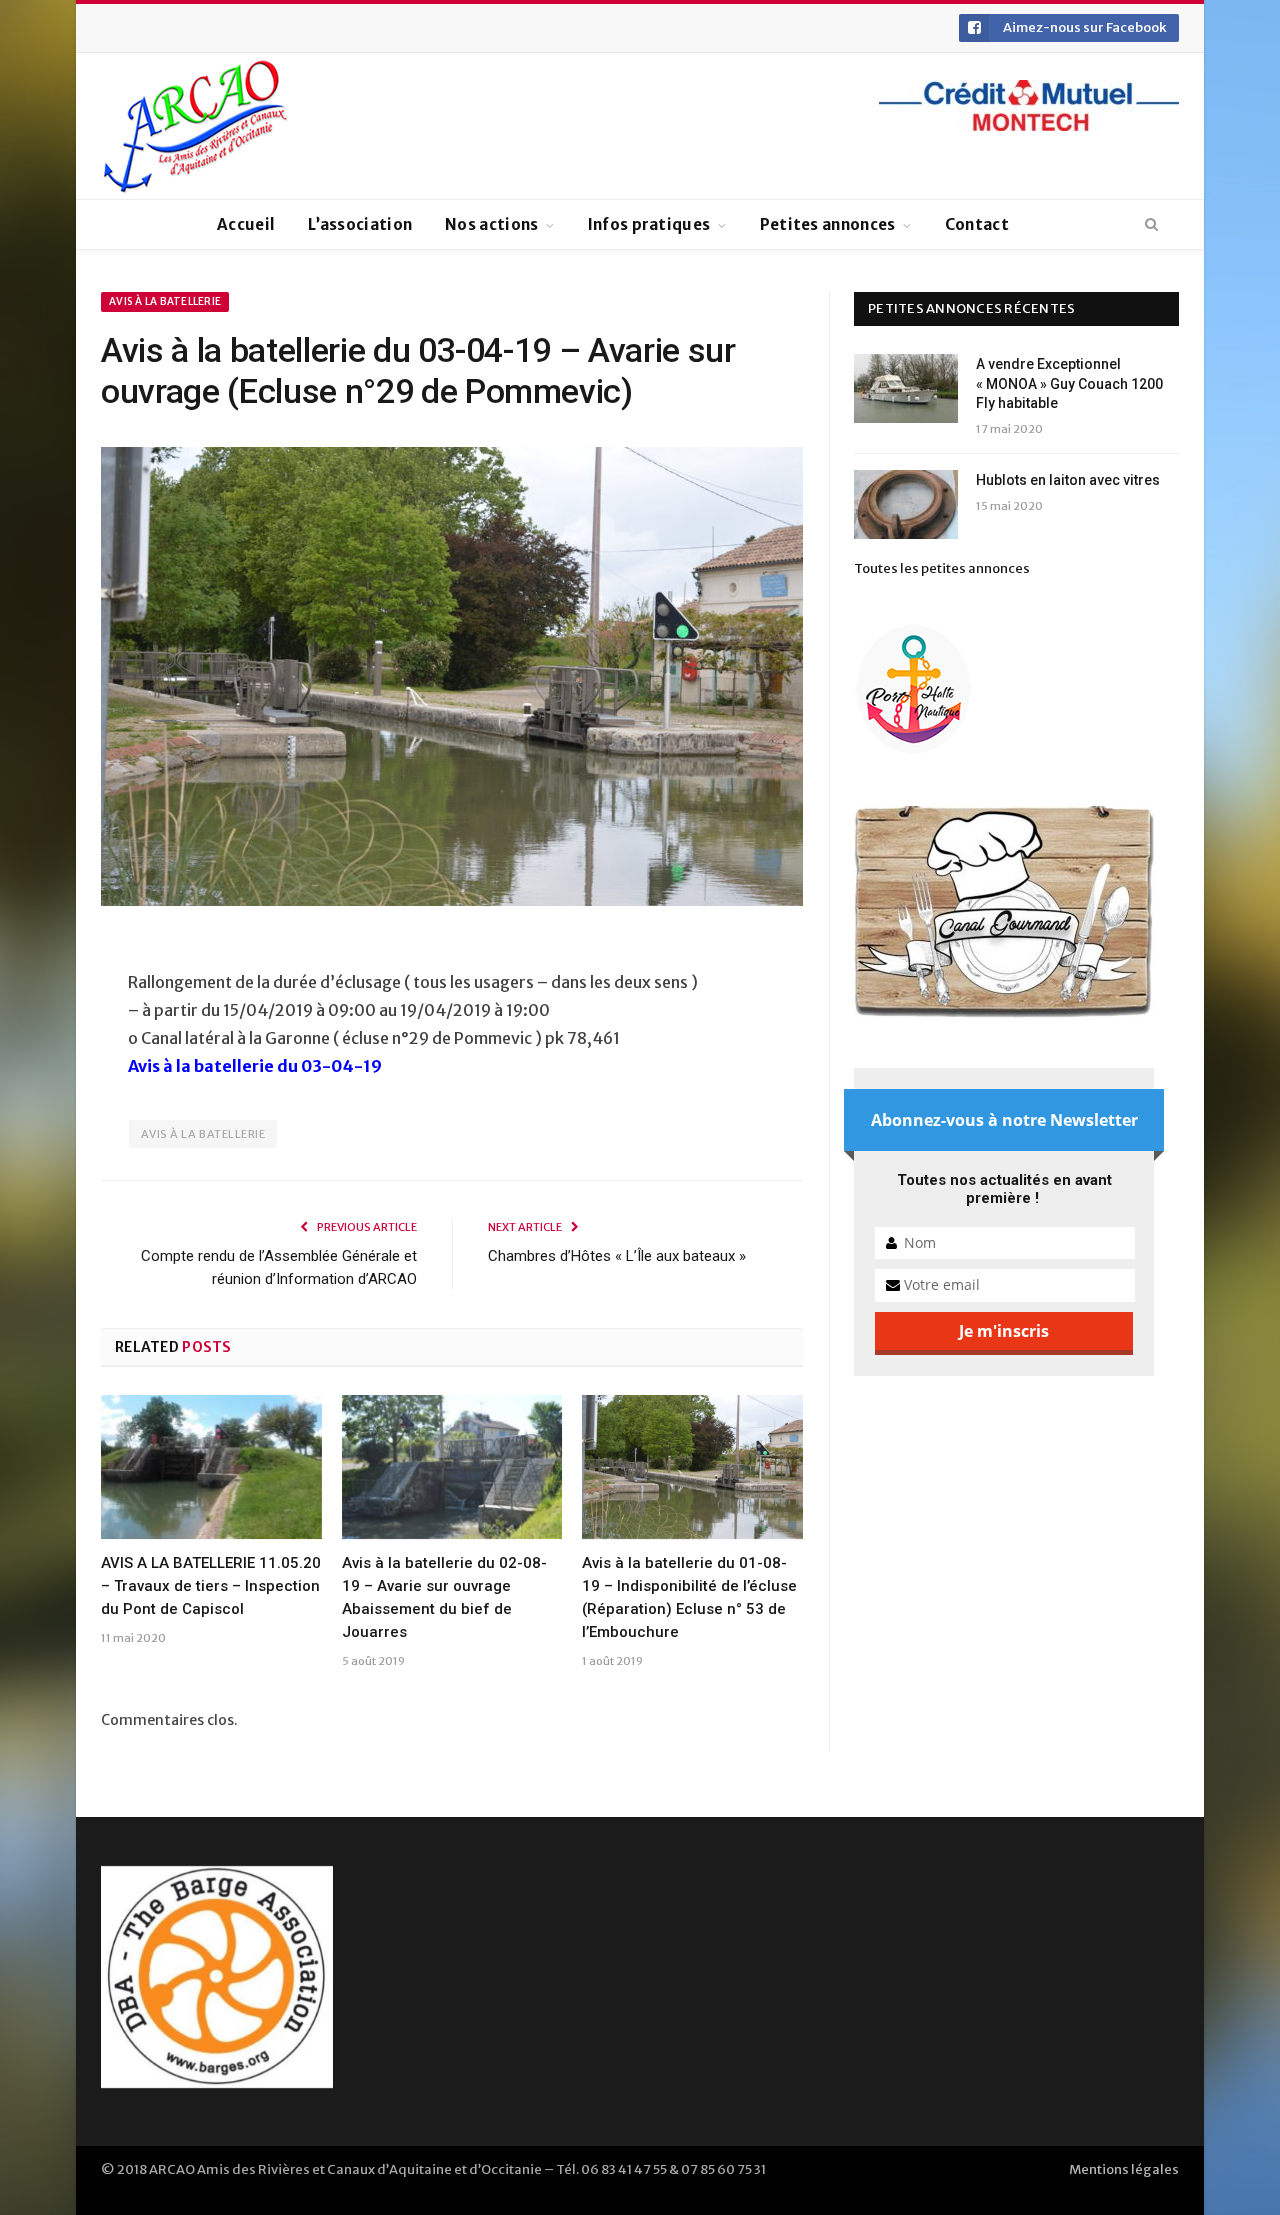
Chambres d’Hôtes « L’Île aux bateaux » (617, 1256)
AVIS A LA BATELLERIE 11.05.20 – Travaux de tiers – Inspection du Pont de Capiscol (211, 1586)
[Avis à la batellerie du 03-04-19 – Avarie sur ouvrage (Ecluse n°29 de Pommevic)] (452, 679)
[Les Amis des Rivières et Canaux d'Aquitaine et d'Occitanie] (196, 126)
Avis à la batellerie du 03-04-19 (255, 1066)
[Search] (1151, 225)
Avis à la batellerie (165, 301)
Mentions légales (1124, 2169)
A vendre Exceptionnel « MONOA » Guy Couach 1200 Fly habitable (1069, 383)
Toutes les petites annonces (942, 568)
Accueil (246, 224)
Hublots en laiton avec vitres (1068, 480)
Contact (977, 224)
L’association (360, 224)
